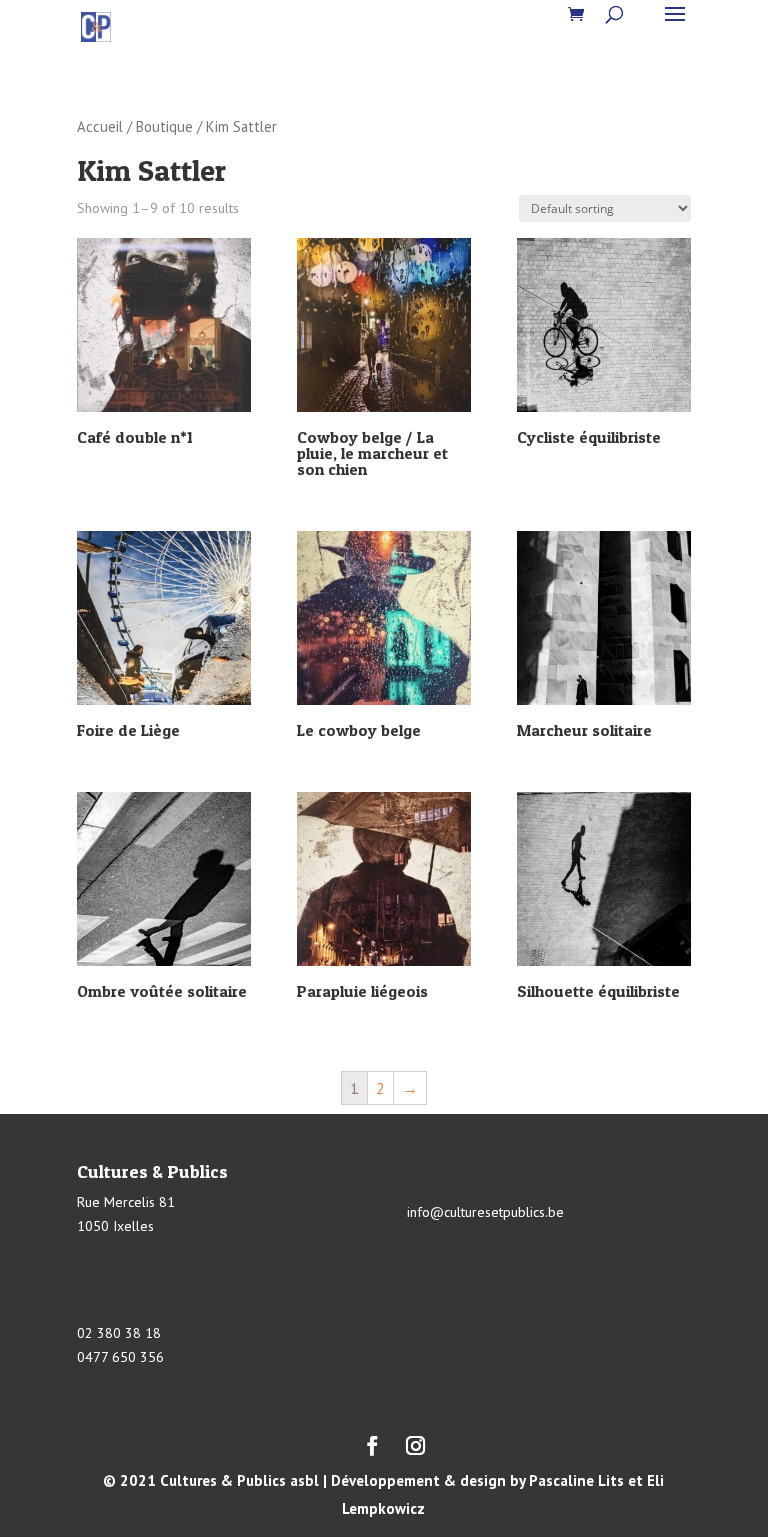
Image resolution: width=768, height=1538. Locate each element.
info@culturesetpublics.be (485, 1212)
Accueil (100, 126)
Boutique (164, 126)
